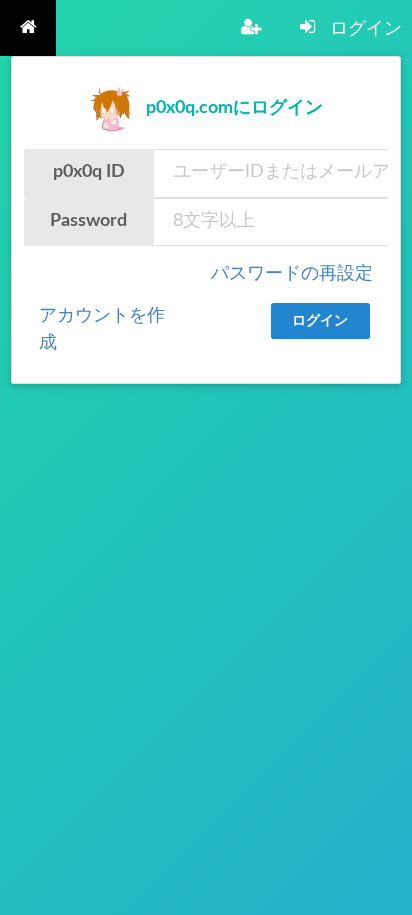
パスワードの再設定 (292, 274)
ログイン (320, 321)
